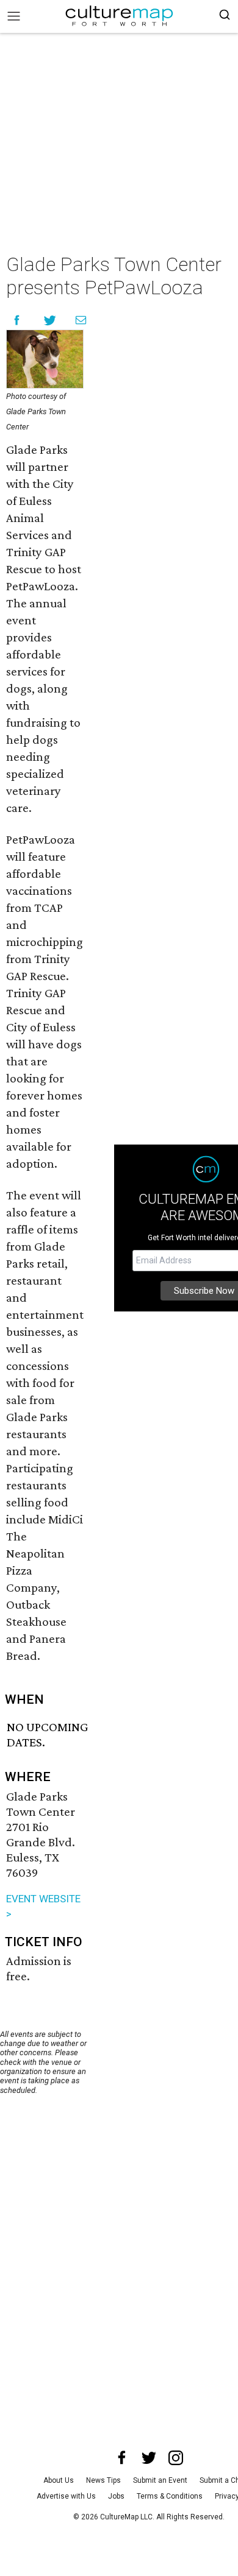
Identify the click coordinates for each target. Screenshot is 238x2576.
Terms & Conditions (170, 2496)
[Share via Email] (81, 320)
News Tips (103, 2480)
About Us (59, 2480)
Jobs (116, 2496)
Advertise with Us (66, 2496)
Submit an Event (160, 2480)
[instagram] (176, 2458)
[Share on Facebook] (17, 320)
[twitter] (149, 2458)
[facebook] (122, 2458)
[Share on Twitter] (50, 320)
